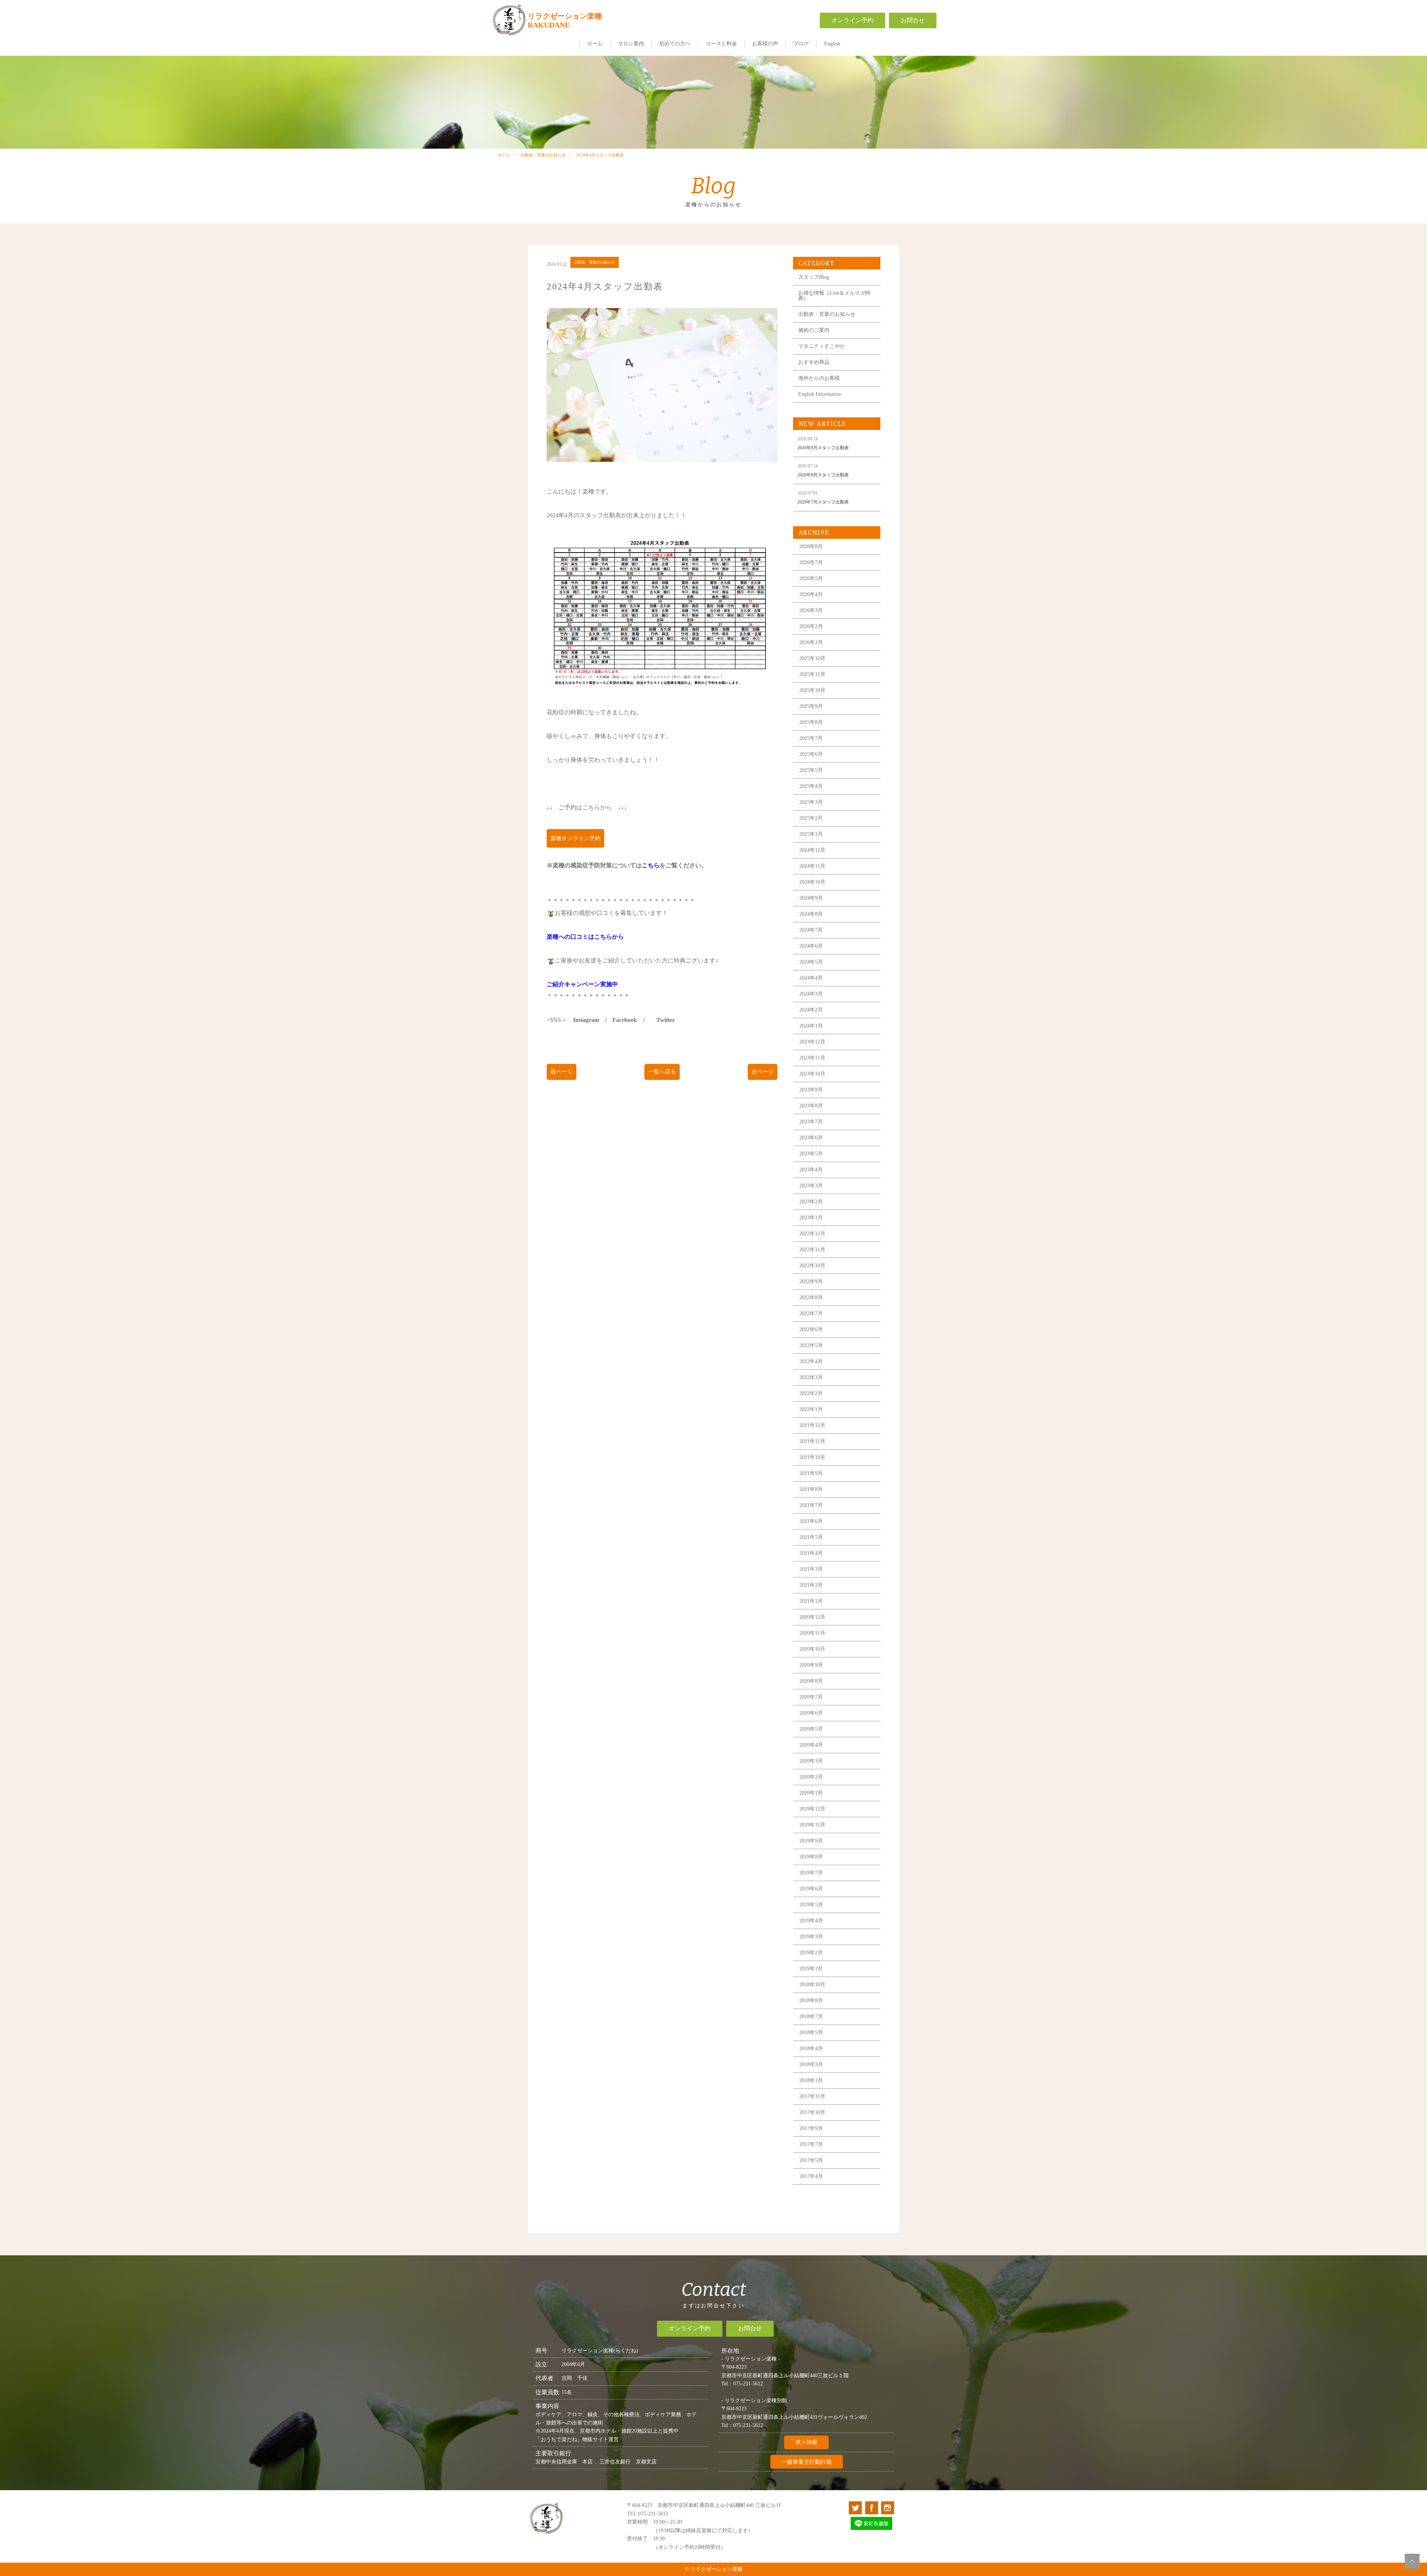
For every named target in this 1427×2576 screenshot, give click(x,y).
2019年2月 (811, 1953)
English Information (820, 394)
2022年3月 (811, 1377)
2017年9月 (811, 2128)
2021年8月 (811, 1489)
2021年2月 (811, 1585)
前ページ (562, 1072)
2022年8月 (811, 1297)
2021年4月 (811, 1553)
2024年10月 (812, 882)
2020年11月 (812, 1633)
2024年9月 (811, 898)
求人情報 (806, 2442)
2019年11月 (812, 1825)
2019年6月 (811, 1889)
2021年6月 (811, 1521)
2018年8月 (811, 2001)
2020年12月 (812, 1617)
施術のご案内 (814, 330)
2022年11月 (812, 1250)
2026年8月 (811, 546)
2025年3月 (811, 802)
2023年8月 (811, 1106)
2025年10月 (812, 690)
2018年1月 (811, 2080)
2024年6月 (811, 946)
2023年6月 (811, 1138)
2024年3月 (811, 994)
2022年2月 (811, 1393)
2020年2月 (811, 1777)
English (832, 44)
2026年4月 (811, 594)
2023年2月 (811, 1202)
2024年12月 (812, 850)
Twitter (666, 1020)
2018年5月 (811, 2033)
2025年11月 (812, 674)
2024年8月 (811, 914)
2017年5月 (811, 2160)
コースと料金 (721, 44)
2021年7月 (811, 1505)
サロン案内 (631, 44)
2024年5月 (811, 962)
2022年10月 (812, 1266)
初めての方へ (675, 44)
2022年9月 (811, 1281)
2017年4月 (811, 2176)
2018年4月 (811, 2048)
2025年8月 (811, 722)
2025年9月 (811, 706)
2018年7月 (811, 2017)
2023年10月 (812, 1074)
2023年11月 (812, 1058)
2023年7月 (811, 1122)
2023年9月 (811, 1090)
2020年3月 (811, 1761)
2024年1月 (811, 1026)
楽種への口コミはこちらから (585, 937)
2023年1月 (811, 1218)
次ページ (763, 1072)
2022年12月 (812, 1234)
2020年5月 (811, 1729)
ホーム (595, 44)
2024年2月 (811, 1010)
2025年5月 (811, 770)
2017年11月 (812, 2096)
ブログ (801, 44)
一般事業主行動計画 (807, 2462)
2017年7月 (811, 2144)
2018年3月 (811, 2064)
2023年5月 (811, 1154)
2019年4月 (811, 1921)
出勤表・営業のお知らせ (543, 155)
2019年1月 (811, 1969)
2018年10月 (812, 1985)
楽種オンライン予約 (575, 838)
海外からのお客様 (819, 378)
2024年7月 (811, 930)
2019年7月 (811, 1873)
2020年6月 (811, 1713)
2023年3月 (811, 1186)
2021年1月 (811, 1601)
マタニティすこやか (822, 346)
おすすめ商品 (814, 362)
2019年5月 (811, 1905)
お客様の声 (765, 44)
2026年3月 (811, 610)
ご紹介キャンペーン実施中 (582, 984)
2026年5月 (811, 578)
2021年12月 (812, 1425)
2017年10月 (812, 2112)
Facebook (625, 1020)
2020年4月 (811, 1745)
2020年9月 (811, 1665)
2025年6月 (811, 754)
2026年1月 (811, 642)
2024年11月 (812, 866)
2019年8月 (811, 1857)
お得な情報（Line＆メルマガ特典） (834, 296)
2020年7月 (811, 1697)
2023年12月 (812, 1042)
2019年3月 (811, 1937)
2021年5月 (811, 1537)
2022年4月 (811, 1361)
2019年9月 (811, 1841)
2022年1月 (811, 1409)
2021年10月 (812, 1457)
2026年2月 (811, 626)
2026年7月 (811, 562)
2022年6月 (811, 1329)
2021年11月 (812, 1441)
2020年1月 (811, 1793)
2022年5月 (811, 1345)
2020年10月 (812, 1649)
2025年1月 (811, 834)
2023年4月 (811, 1170)
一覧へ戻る (662, 1072)
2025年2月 (811, 818)
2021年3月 (811, 1569)
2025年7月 (811, 738)
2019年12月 (812, 1809)
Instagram (586, 1020)
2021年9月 (811, 1473)
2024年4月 (811, 978)
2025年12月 (812, 658)
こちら (651, 865)
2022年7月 (811, 1313)
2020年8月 (811, 1681)
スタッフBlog (814, 277)
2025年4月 (811, 786)
